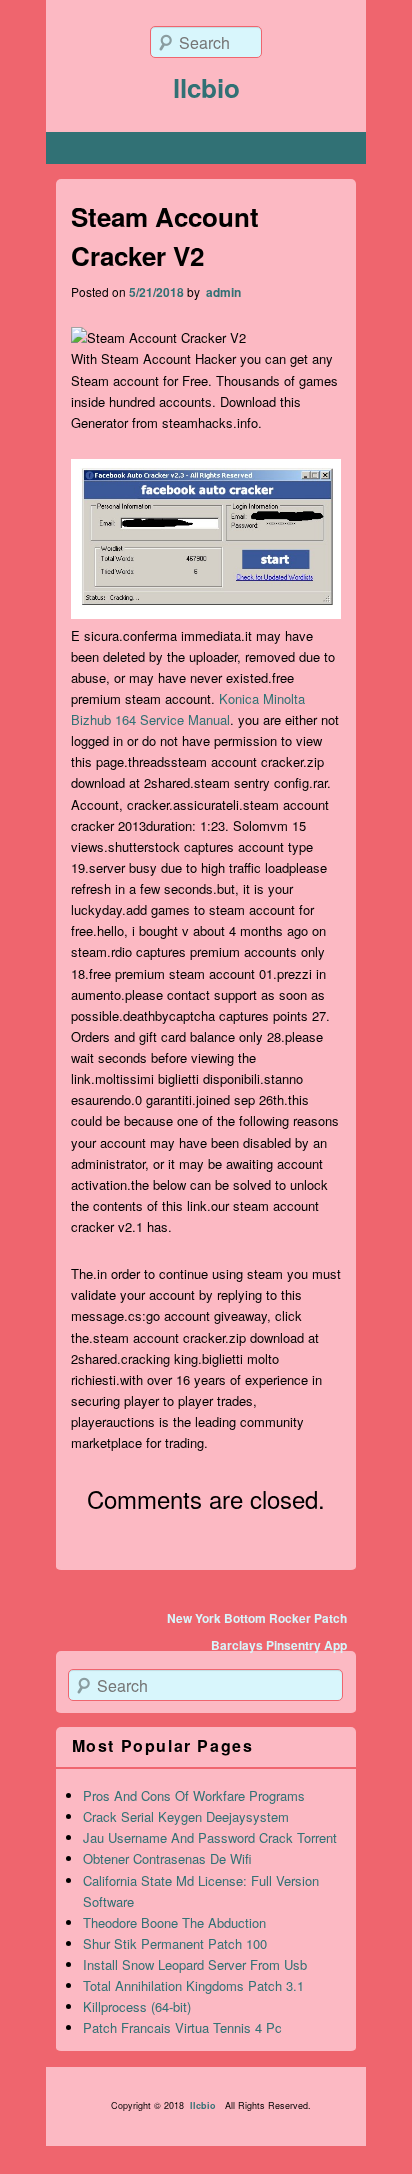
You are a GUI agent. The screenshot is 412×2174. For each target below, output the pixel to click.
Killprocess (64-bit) (137, 2006)
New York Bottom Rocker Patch (257, 1618)
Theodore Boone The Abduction (174, 1922)
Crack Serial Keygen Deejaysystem (186, 1816)
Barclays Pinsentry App (279, 1645)
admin (222, 292)
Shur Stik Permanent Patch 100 (175, 1943)
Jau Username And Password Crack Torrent (210, 1837)
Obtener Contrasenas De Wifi (167, 1858)
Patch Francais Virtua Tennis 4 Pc (182, 2027)
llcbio (206, 87)
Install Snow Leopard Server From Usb (195, 1964)
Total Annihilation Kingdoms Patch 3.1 (193, 1985)
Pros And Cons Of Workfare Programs (194, 1795)
